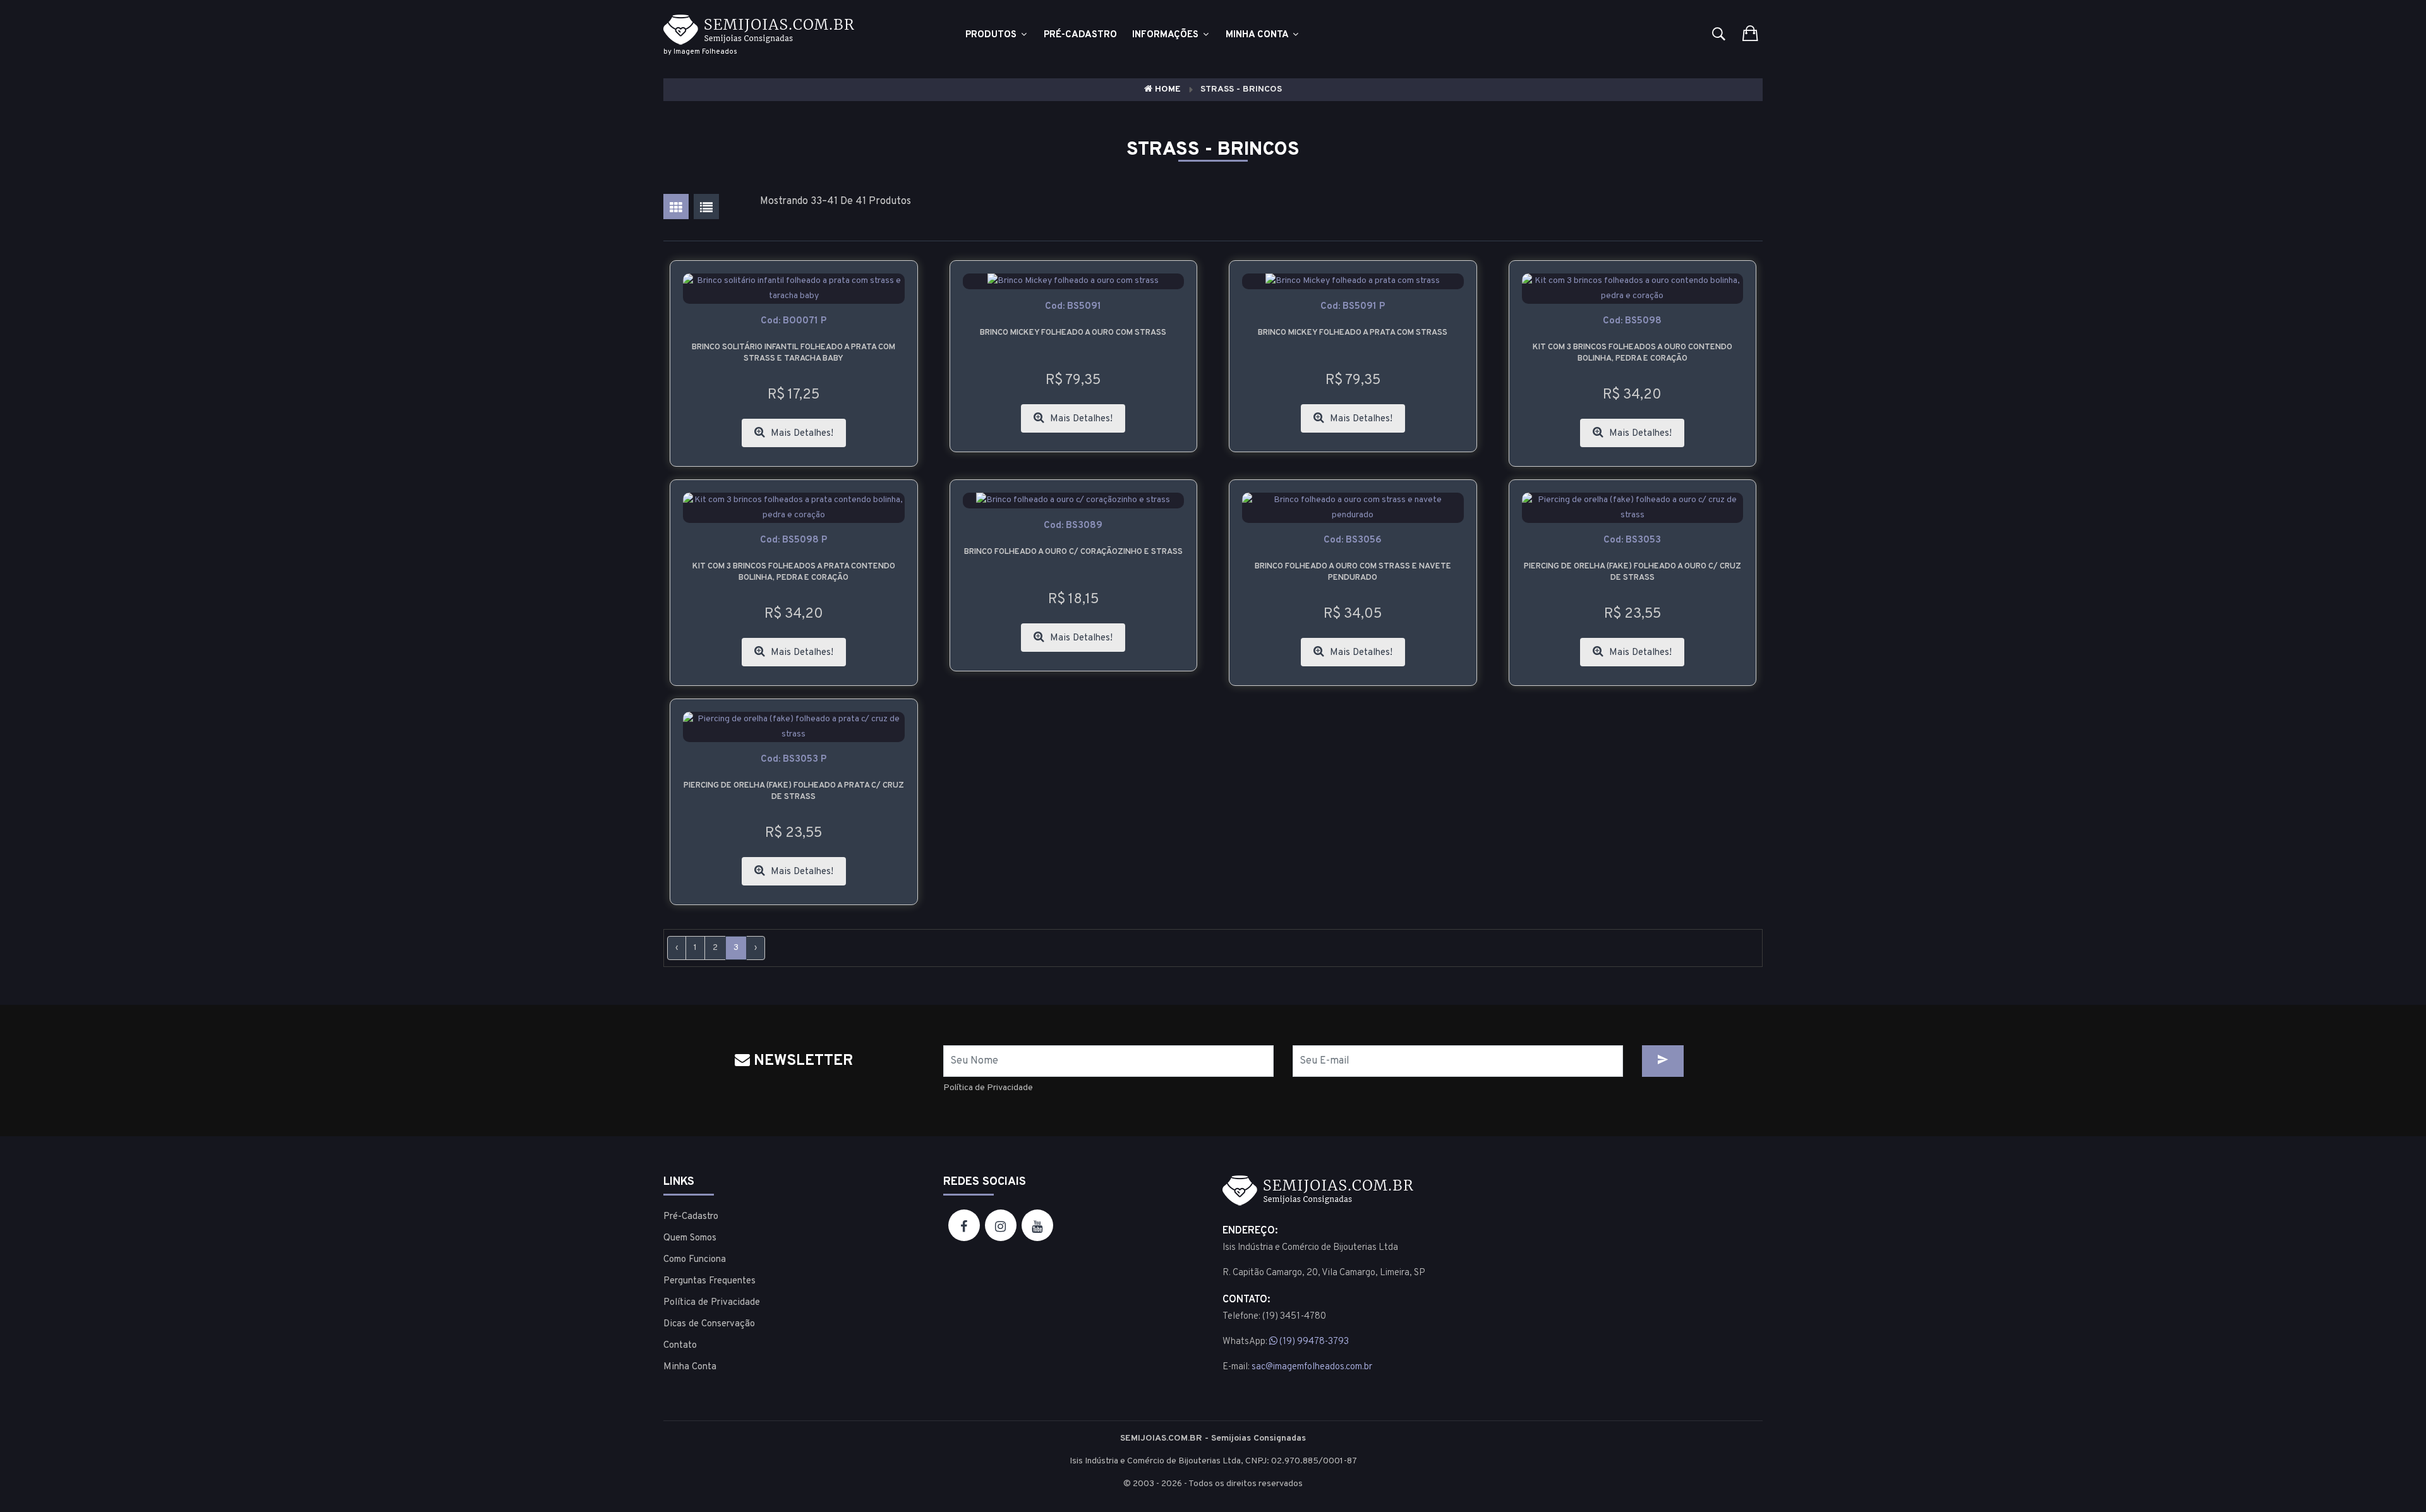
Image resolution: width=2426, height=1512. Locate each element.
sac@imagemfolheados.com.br (1312, 1367)
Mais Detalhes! (801, 434)
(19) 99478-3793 (1313, 1342)
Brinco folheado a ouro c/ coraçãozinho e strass (1073, 552)
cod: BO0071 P (794, 321)
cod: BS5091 (1073, 307)
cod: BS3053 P (794, 759)
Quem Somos (690, 1238)
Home (1167, 89)
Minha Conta (1258, 35)
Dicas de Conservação (709, 1324)
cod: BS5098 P (794, 540)
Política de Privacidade (988, 1088)
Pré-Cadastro (691, 1217)
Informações (1167, 35)
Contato (680, 1346)
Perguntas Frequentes (709, 1281)
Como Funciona (695, 1260)
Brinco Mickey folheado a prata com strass (1353, 333)
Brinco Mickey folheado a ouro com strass (1073, 333)
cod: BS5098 (1632, 321)
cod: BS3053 (1632, 540)
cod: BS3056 (1353, 540)
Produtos (992, 35)
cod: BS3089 (1073, 526)
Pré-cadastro (1080, 35)
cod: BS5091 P (1353, 307)
